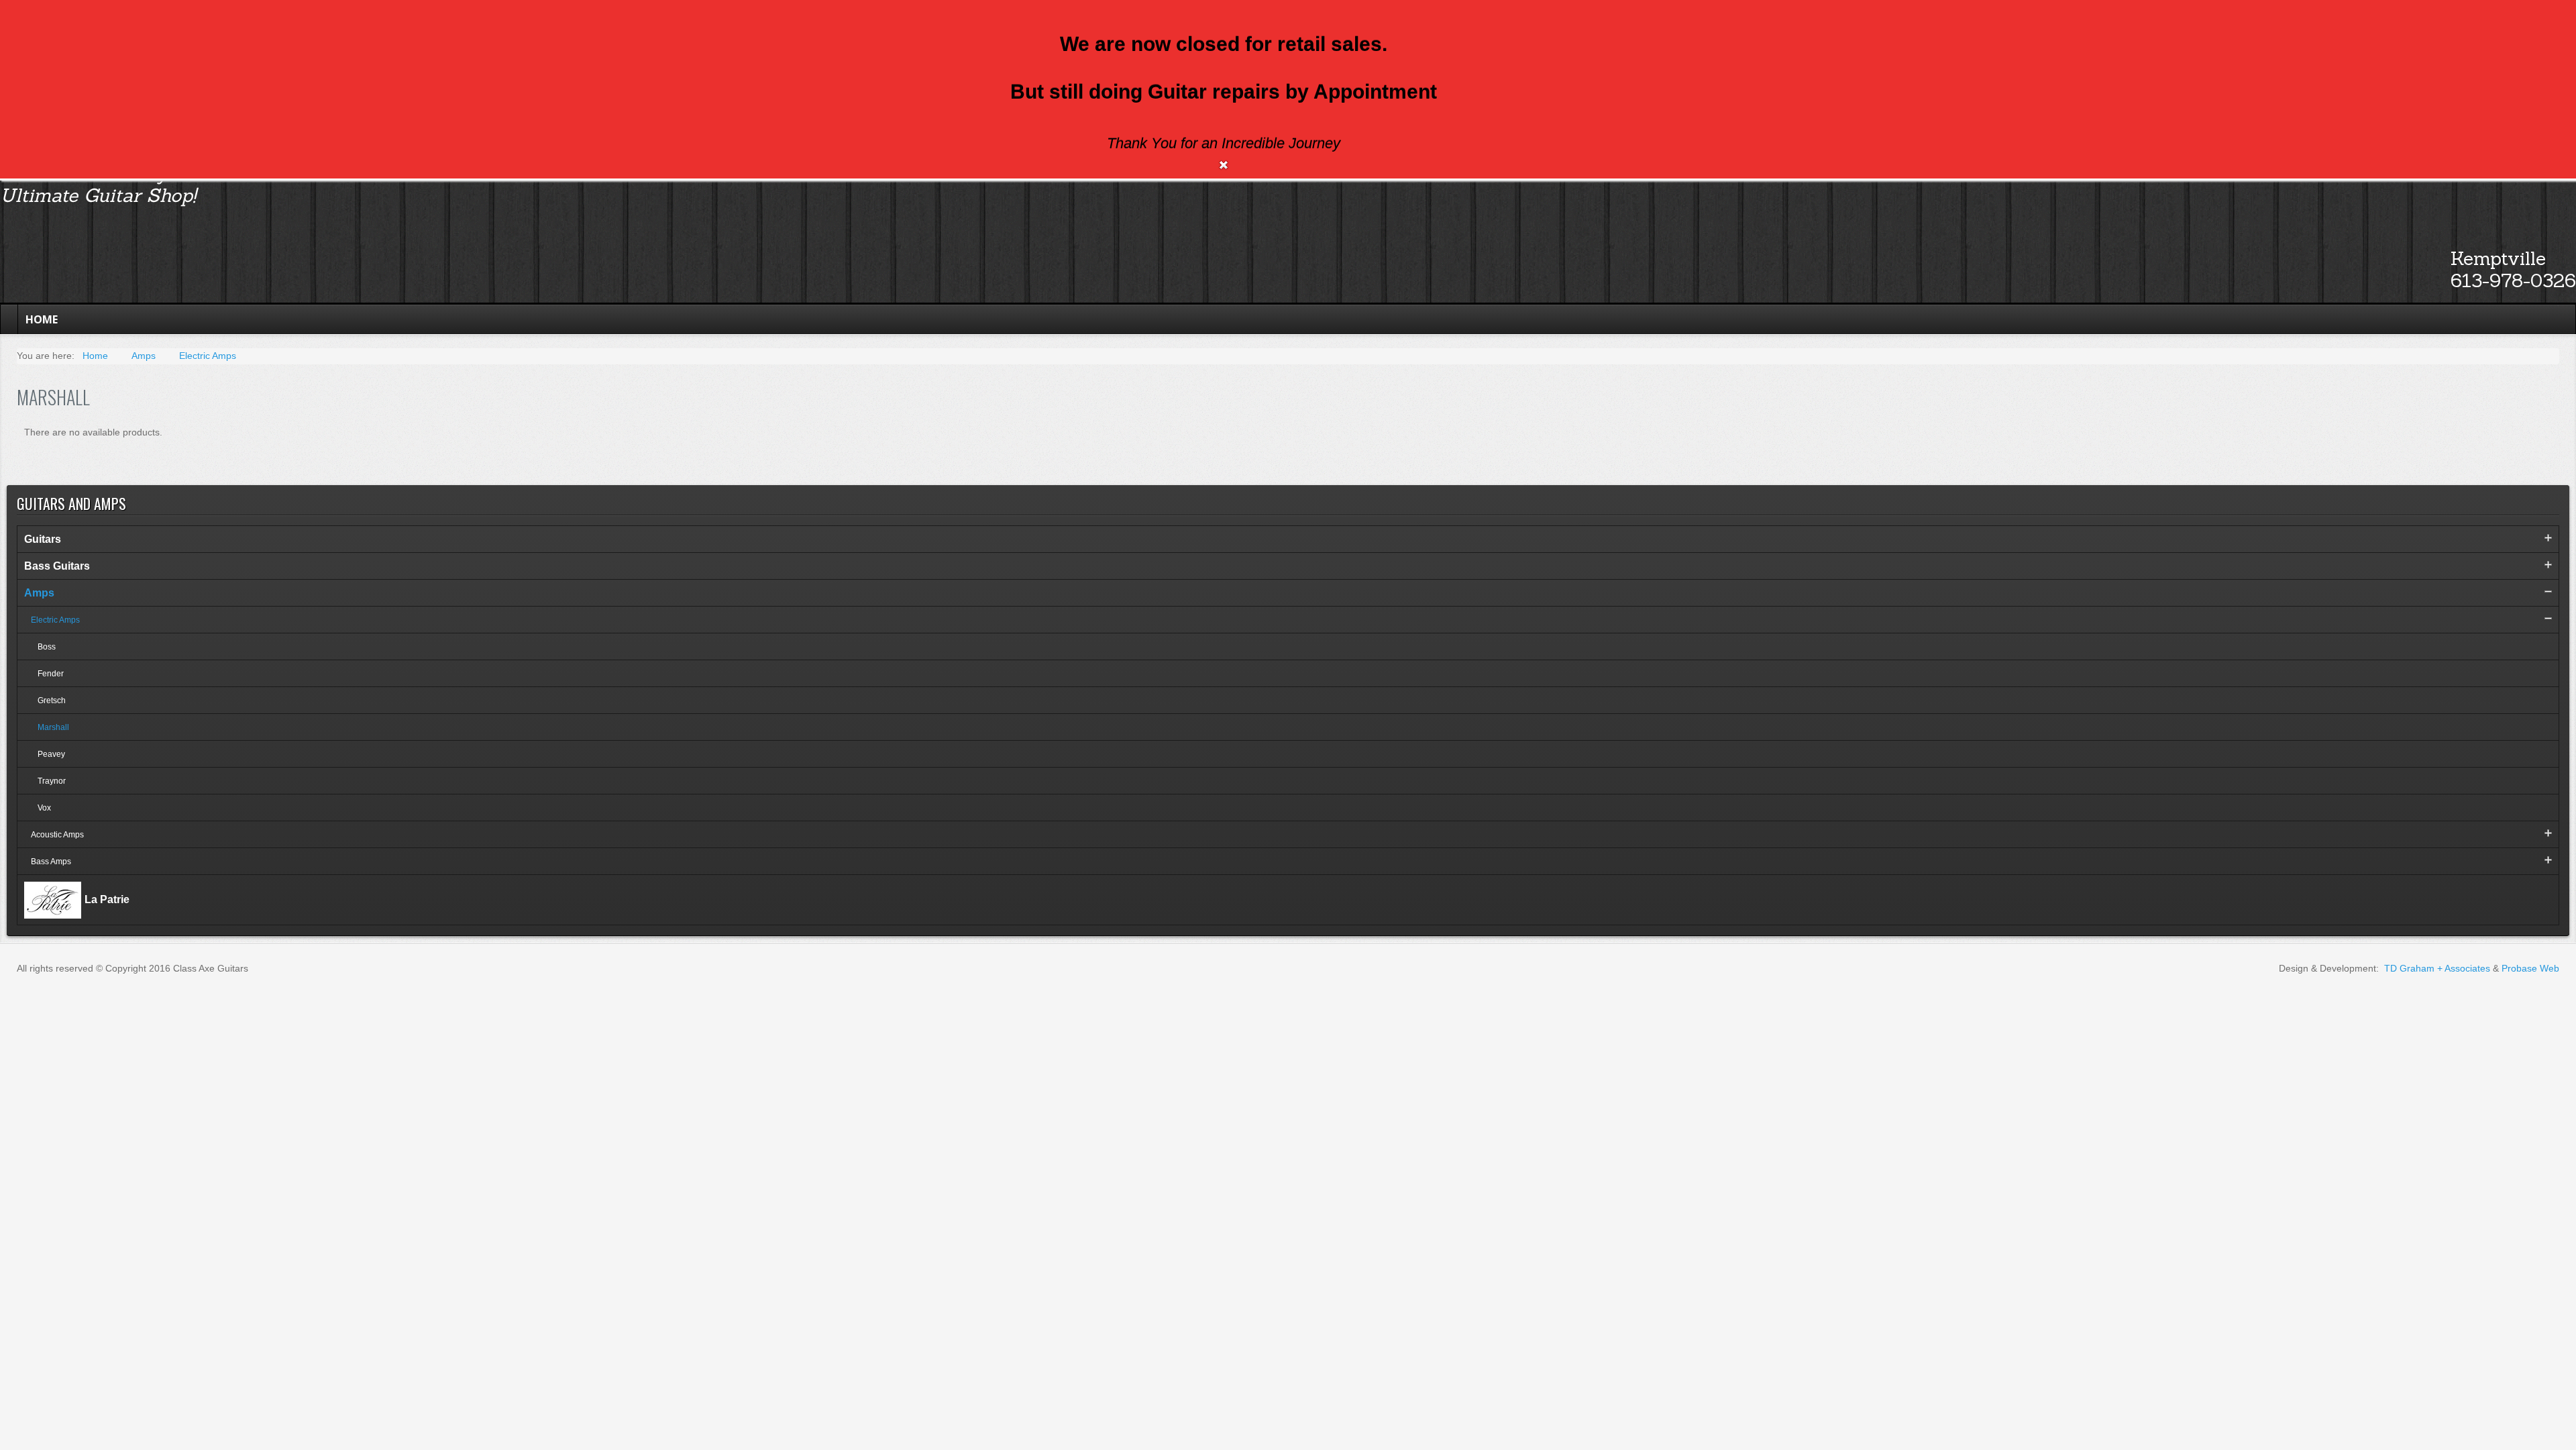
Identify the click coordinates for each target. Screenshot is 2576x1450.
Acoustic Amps (57, 835)
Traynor (52, 781)
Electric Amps (55, 620)
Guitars (43, 539)
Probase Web (2530, 968)
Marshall (53, 727)
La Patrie (107, 899)
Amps (39, 593)
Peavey (51, 754)
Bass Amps (51, 862)
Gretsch (52, 701)
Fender (51, 674)
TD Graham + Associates (2437, 968)
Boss (47, 647)
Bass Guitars (57, 566)
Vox (44, 808)
